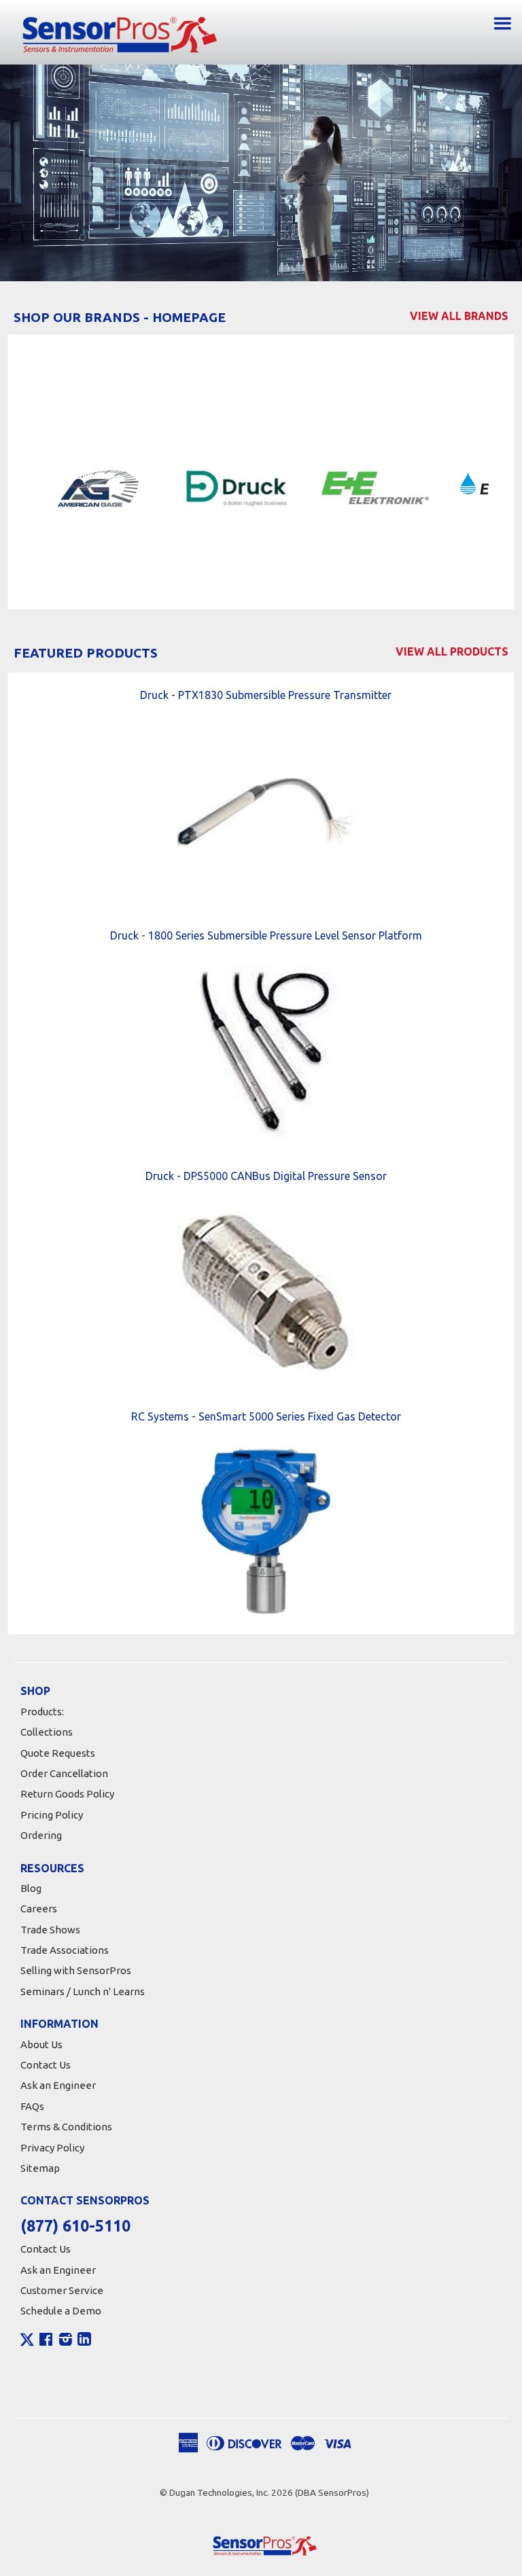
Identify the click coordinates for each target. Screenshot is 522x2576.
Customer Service (62, 2290)
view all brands (459, 316)
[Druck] (240, 487)
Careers (39, 1909)
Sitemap (40, 2168)
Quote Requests (58, 1753)
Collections (47, 1732)
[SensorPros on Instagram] (66, 2341)
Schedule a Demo (61, 2311)
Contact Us (46, 2065)
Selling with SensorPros (76, 1970)
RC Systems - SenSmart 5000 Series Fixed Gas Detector (266, 1416)
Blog (31, 1888)
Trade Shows (50, 1930)
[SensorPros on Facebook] (46, 2341)
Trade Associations (65, 1950)
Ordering (41, 1835)
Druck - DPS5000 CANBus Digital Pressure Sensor (266, 1176)
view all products (452, 651)
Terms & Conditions (66, 2127)
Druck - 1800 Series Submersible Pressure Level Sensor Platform (266, 935)
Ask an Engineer (58, 2085)
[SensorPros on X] (27, 2343)
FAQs (32, 2106)
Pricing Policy (52, 1815)
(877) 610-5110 (75, 2226)
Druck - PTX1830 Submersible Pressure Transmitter (266, 695)
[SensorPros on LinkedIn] (84, 2341)
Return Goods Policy (67, 1794)
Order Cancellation (64, 1773)
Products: (42, 1712)
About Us (41, 2044)
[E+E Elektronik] (379, 487)
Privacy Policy (52, 2148)
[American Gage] (101, 487)
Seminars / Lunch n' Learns (83, 1991)
